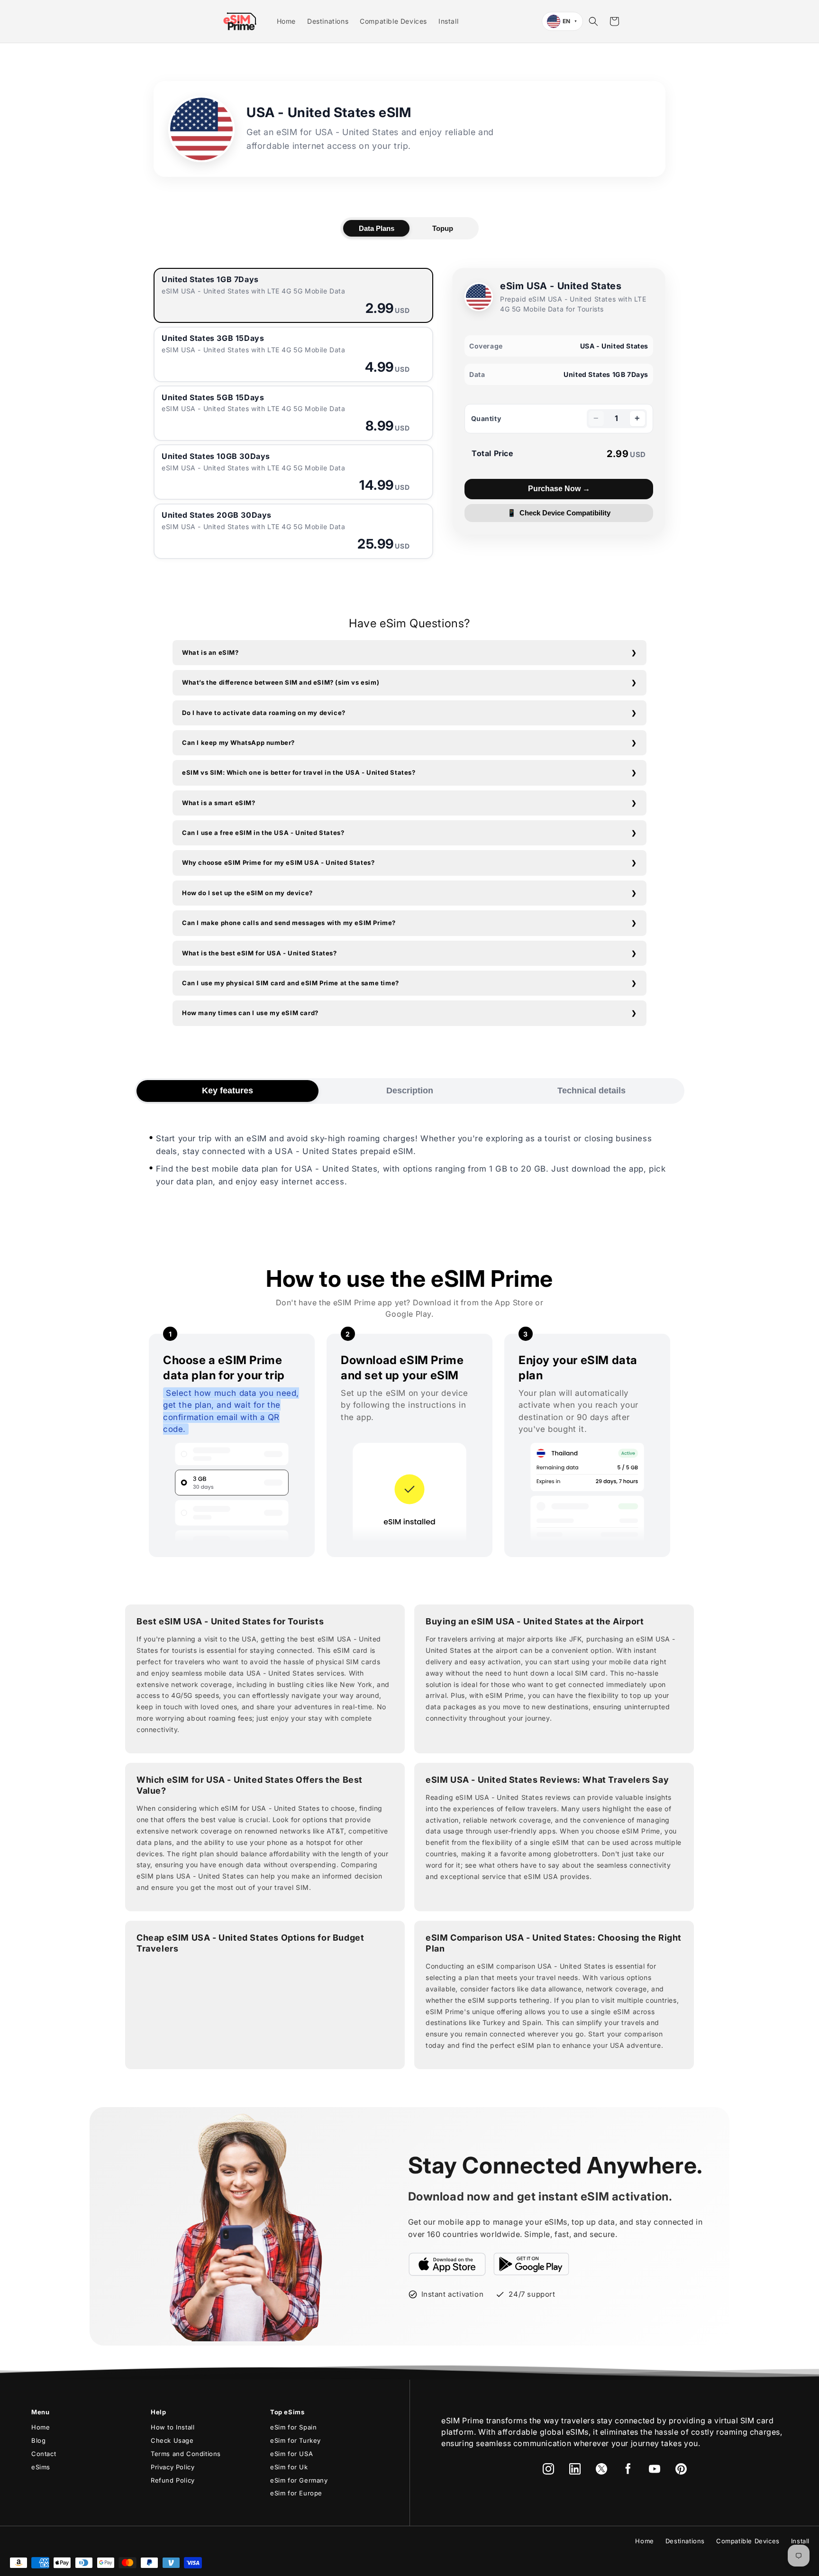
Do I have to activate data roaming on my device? (264, 713)
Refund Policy (173, 2480)
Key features (227, 1091)
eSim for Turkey (296, 2440)
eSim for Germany (299, 2480)
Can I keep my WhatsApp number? (238, 743)
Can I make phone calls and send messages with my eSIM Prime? (289, 923)
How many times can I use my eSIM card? (250, 1013)
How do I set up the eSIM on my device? (247, 893)
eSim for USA (291, 2454)
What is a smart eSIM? (219, 803)
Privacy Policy (173, 2467)
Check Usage (172, 2440)
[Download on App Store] (447, 2264)
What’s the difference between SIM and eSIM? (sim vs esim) (281, 682)
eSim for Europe (296, 2493)
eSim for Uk (289, 2467)
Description (410, 1091)
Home (41, 2427)
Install (800, 2541)
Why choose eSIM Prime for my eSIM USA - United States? (278, 862)
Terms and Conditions (186, 2454)
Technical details (591, 1091)
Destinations (685, 2541)
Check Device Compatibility (559, 513)
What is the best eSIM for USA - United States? (259, 953)
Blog (38, 2440)
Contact (44, 2454)
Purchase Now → (559, 489)
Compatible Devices (748, 2541)
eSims (41, 2467)
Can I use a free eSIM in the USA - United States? (263, 833)
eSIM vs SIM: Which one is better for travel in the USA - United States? (299, 772)
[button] (593, 21)
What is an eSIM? (210, 652)
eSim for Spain (293, 2427)
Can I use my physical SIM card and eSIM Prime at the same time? (291, 983)
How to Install (173, 2427)
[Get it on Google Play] (531, 2264)
